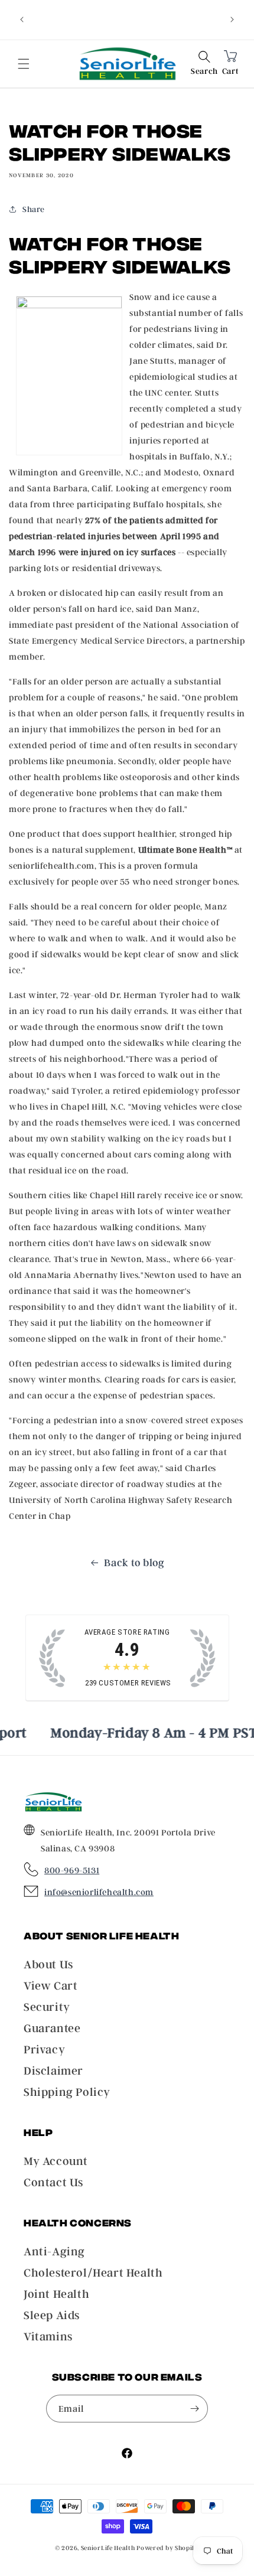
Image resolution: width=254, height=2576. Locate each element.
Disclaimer (53, 2070)
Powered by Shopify (168, 2548)
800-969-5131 (72, 1870)
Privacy (44, 2049)
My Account (56, 2161)
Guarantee (52, 2028)
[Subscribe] (194, 2409)
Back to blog (134, 1562)
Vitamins (48, 2336)
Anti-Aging (54, 2251)
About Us (48, 1964)
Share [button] (34, 209)
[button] (204, 64)
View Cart (51, 1985)
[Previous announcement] (22, 19)
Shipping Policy (67, 2092)
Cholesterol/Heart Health (93, 2272)
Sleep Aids (52, 2315)
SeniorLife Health (108, 2548)
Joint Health (56, 2294)
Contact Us (53, 2182)
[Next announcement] (232, 19)
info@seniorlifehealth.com (99, 1892)
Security (47, 2007)
